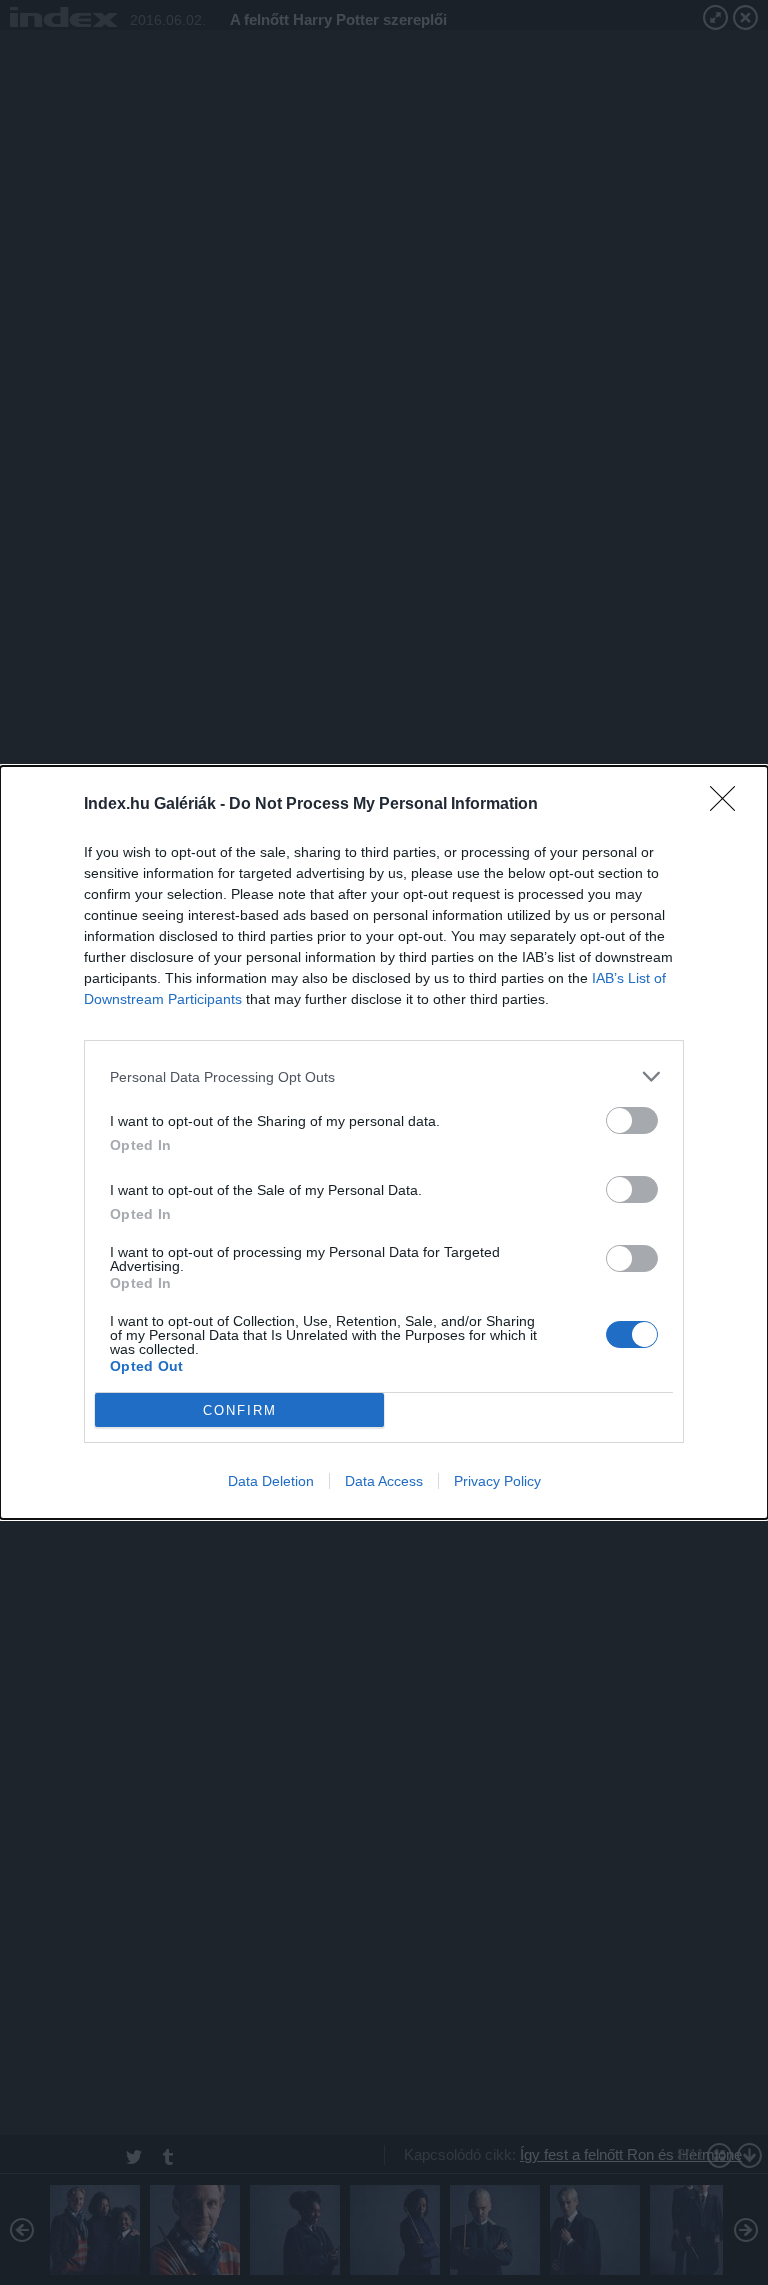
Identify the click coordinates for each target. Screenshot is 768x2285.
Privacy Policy (497, 1481)
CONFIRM (240, 1410)
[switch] (632, 1120)
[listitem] (384, 1076)
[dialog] (384, 1142)
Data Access (384, 1481)
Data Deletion (271, 1481)
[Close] (729, 805)
